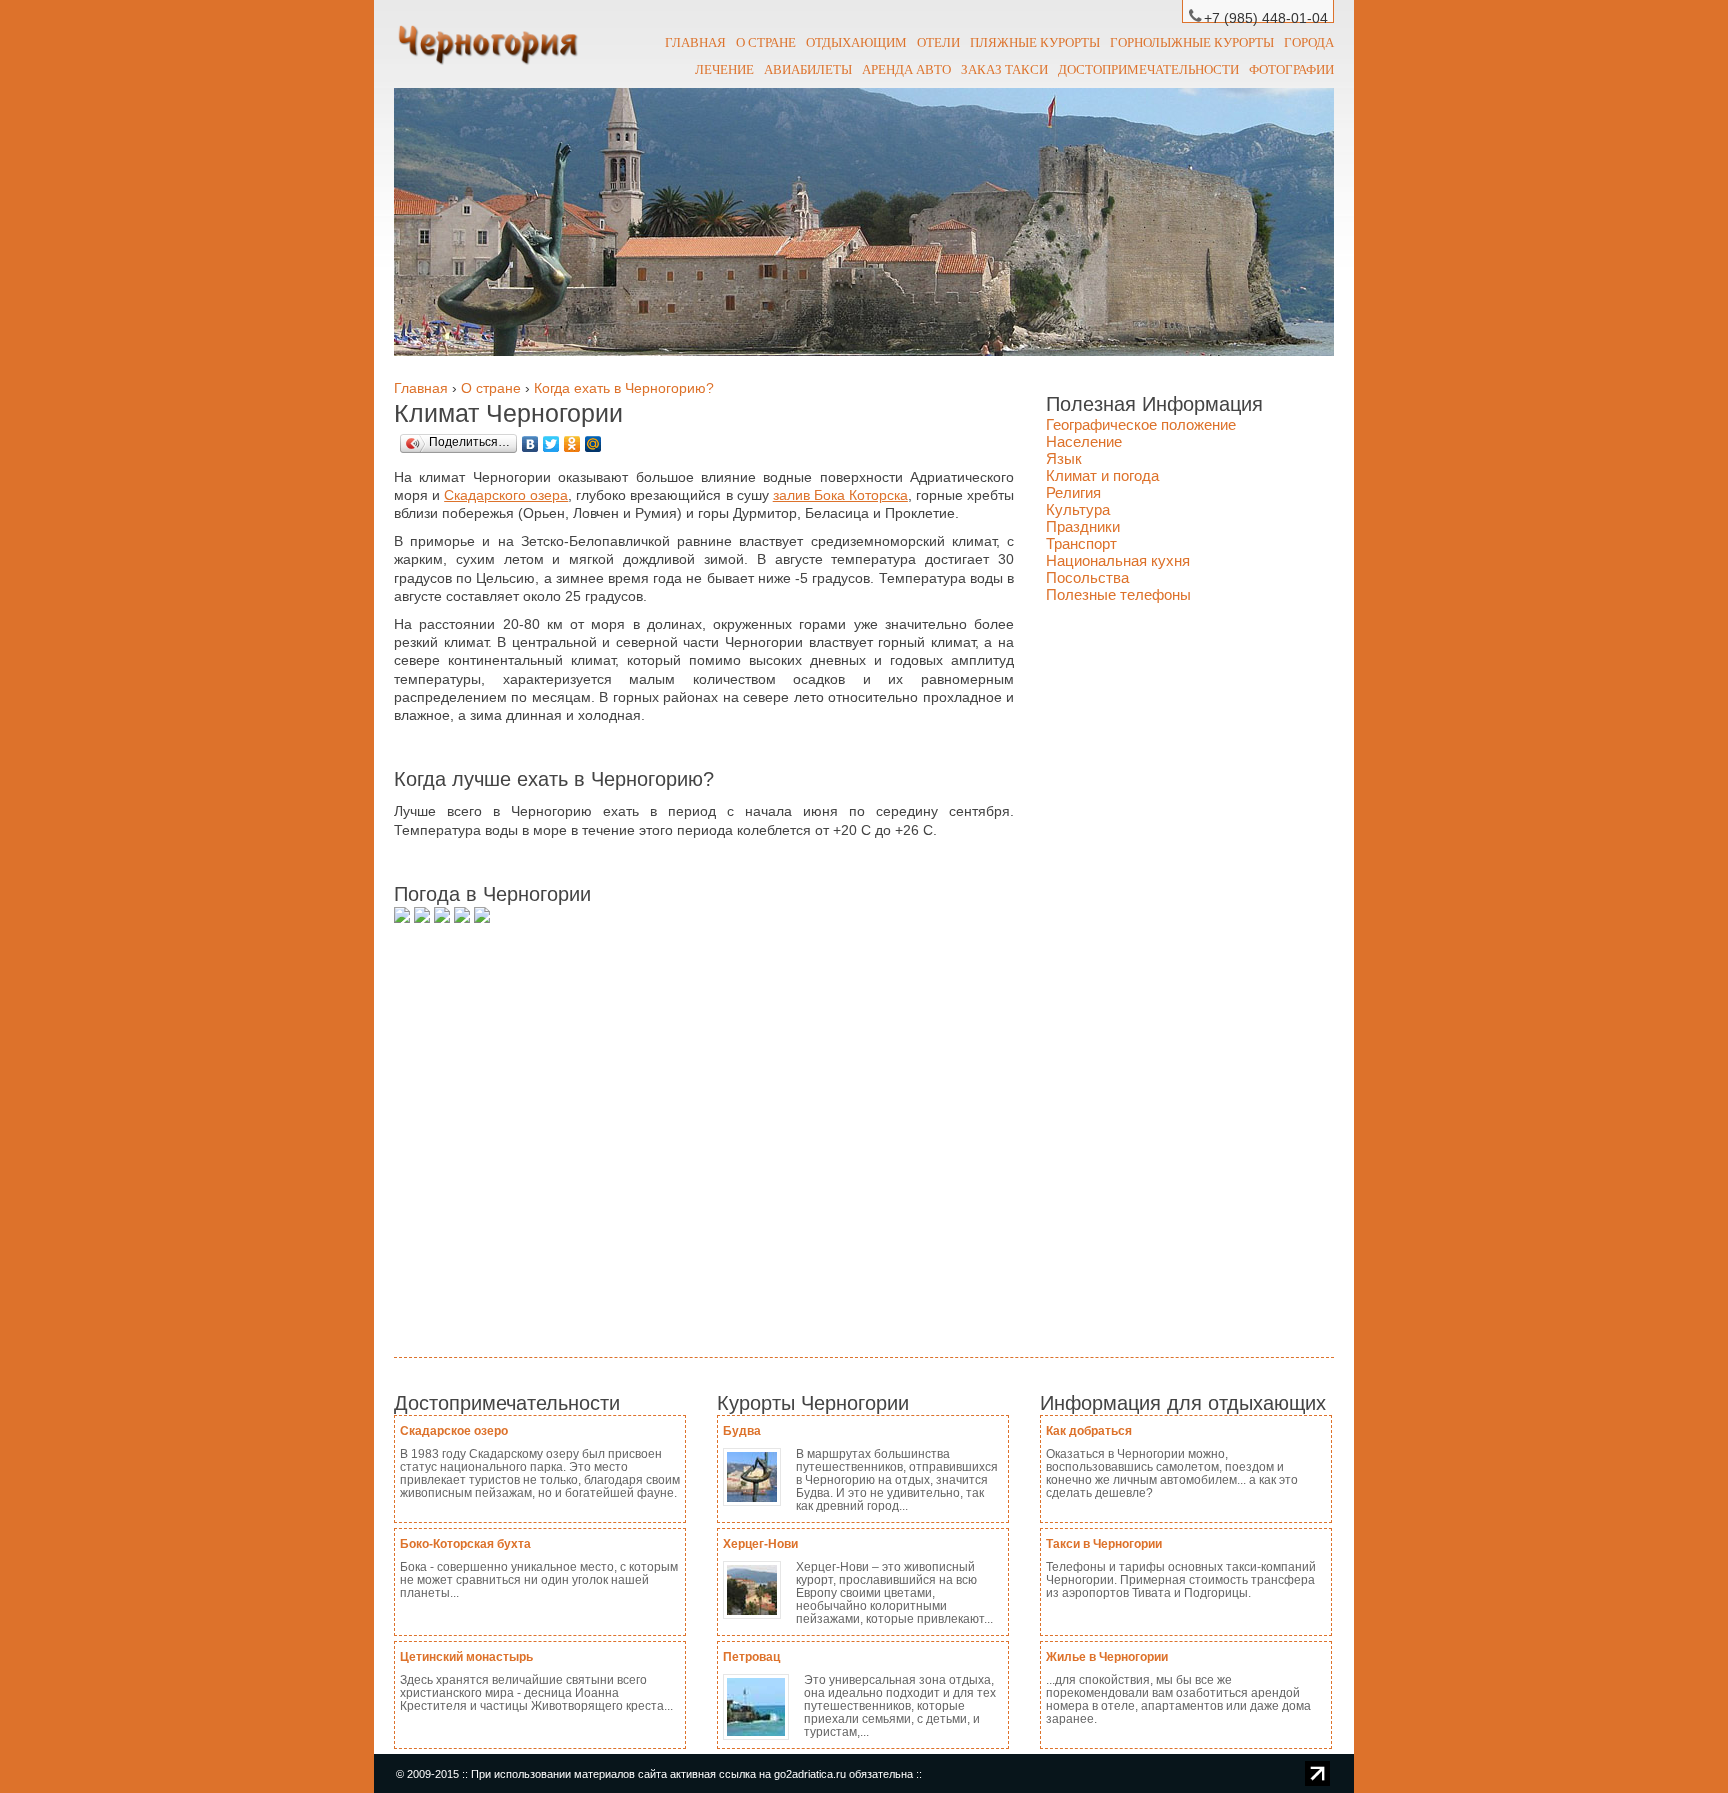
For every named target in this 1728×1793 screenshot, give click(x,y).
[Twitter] (551, 444)
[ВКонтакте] (530, 444)
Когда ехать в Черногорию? (624, 388)
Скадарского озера (506, 495)
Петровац (751, 1657)
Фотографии (1291, 69)
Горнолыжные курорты (1192, 42)
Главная (695, 42)
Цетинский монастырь (466, 1657)
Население (1084, 441)
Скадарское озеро (454, 1431)
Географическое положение (1141, 424)
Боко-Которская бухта (465, 1544)
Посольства (1087, 577)
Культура (1078, 509)
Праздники (1083, 526)
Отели (938, 42)
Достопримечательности (1148, 69)
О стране (766, 42)
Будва (742, 1431)
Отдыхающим (856, 42)
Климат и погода (1102, 475)
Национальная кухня (1118, 560)
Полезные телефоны (1118, 594)
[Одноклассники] (572, 444)
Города (1309, 42)
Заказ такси (1004, 69)
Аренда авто (906, 69)
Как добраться (1089, 1431)
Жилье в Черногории (1107, 1657)
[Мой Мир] (593, 444)
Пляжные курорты (1035, 42)
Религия (1073, 492)
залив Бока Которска (840, 495)
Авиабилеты (808, 69)
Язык (1064, 458)
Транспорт (1081, 543)
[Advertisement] (684, 1127)
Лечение (724, 69)
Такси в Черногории (1104, 1544)
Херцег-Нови (760, 1544)
